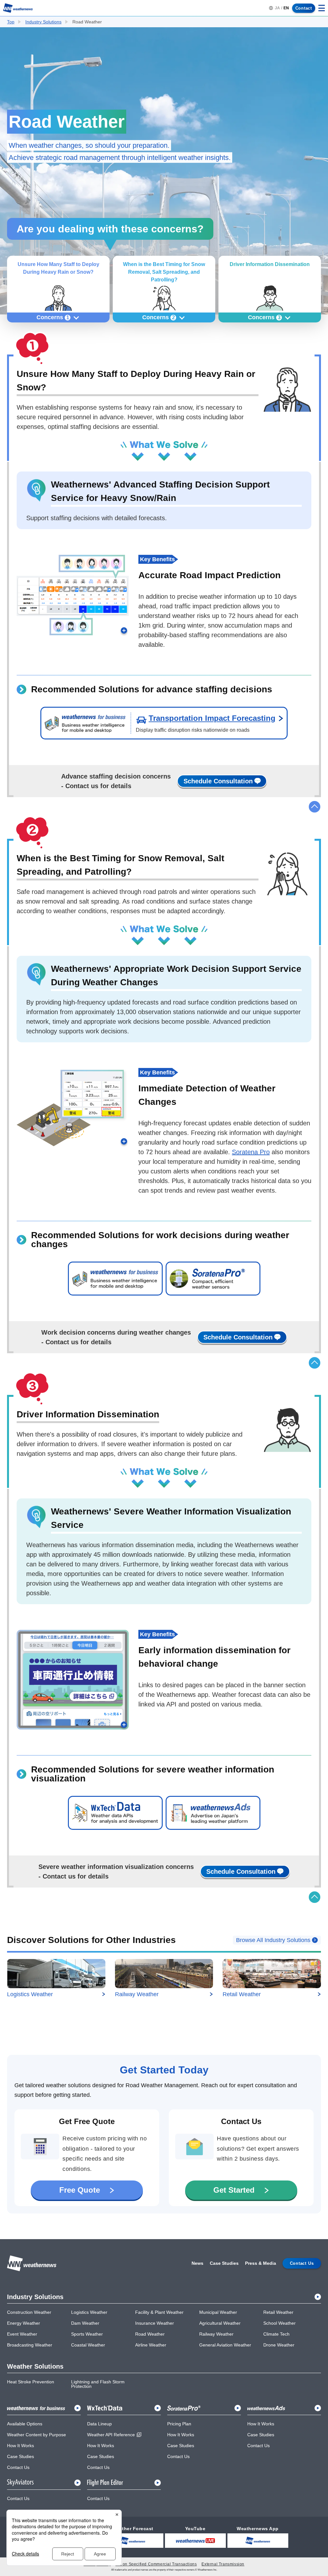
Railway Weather (216, 2334)
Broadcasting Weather (30, 2345)
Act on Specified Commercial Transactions (156, 2564)
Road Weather (150, 2334)
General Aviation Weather (225, 2345)
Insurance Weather (155, 2323)
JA (277, 8)
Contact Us (18, 2467)
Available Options (25, 2424)
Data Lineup (99, 2424)
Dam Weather (85, 2323)
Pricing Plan (179, 2424)
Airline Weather (151, 2345)
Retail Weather (278, 2312)
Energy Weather (24, 2323)
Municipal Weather (218, 2312)
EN (286, 8)
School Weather (279, 2323)
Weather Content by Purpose (37, 2435)
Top (11, 22)
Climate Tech (276, 2334)
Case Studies (224, 2263)
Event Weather (22, 2334)
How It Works (20, 2446)
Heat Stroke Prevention (31, 2382)
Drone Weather (279, 2345)
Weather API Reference (111, 2435)
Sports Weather (87, 2334)
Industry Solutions (43, 22)
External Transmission (223, 2564)
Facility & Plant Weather (159, 2312)
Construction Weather (29, 2312)
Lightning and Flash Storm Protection (98, 2384)
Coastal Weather (88, 2345)
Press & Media (261, 2263)
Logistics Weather (89, 2312)
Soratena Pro (251, 1152)
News (197, 2263)
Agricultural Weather (220, 2323)
